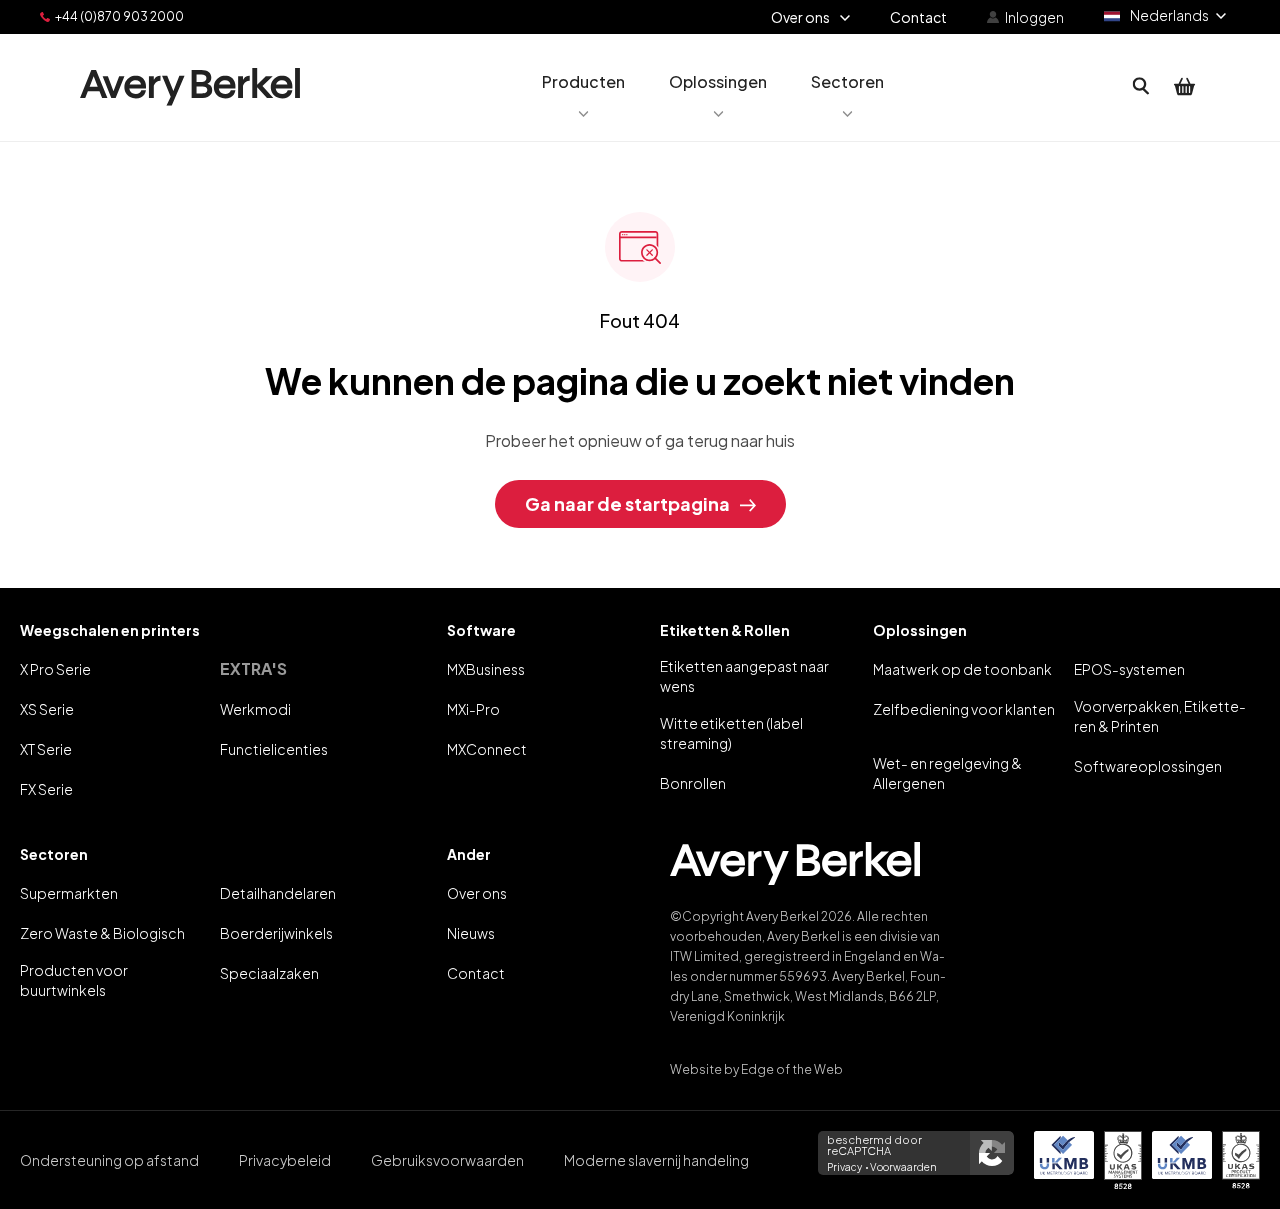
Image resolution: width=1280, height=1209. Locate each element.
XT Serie (46, 749)
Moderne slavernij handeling (656, 1160)
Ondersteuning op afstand (109, 1160)
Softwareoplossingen (1148, 766)
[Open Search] (1141, 87)
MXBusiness (486, 669)
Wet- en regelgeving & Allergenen (947, 773)
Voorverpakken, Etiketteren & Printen (1160, 716)
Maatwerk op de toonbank (962, 669)
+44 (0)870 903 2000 (119, 16)
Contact (476, 973)
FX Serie (46, 789)
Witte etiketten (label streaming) (731, 733)
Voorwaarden (903, 1167)
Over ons (477, 893)
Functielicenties (274, 749)
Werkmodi (255, 709)
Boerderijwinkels (276, 933)
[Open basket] (1185, 87)
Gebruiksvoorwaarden (447, 1160)
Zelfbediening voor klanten (964, 709)
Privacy (844, 1167)
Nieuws (471, 933)
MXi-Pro (473, 709)
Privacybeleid (285, 1160)
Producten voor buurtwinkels (74, 980)
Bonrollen (693, 783)
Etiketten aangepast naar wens (744, 676)
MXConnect (487, 749)
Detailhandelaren (278, 893)
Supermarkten (69, 893)
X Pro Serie (55, 669)
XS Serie (47, 709)
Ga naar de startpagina (627, 503)
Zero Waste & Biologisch (102, 933)
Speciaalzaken (269, 973)
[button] (583, 87)
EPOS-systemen (1129, 669)
